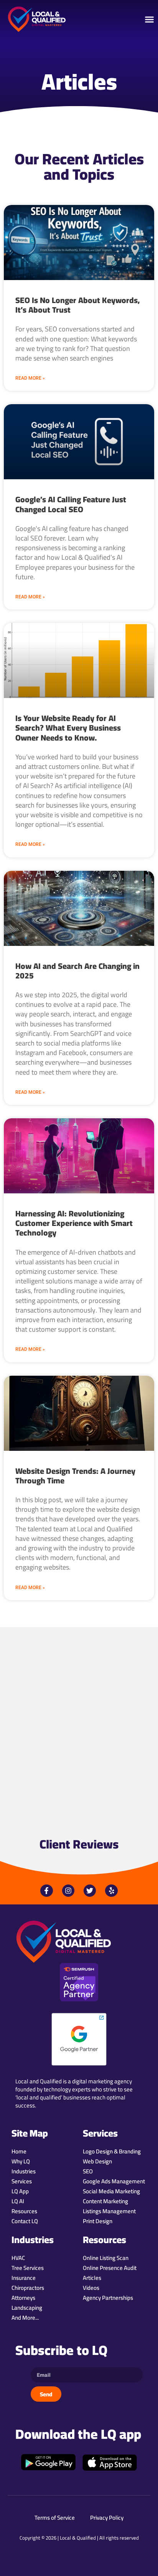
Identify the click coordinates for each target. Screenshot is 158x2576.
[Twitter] (90, 1891)
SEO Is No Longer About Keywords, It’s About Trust (78, 305)
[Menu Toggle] (149, 19)
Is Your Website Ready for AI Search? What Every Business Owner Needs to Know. (68, 728)
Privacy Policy (107, 2518)
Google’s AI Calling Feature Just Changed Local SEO (71, 504)
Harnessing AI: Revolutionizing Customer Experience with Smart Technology (74, 1223)
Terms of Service (55, 2518)
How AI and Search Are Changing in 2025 (77, 971)
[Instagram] (68, 1891)
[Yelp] (111, 1891)
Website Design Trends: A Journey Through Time (75, 1476)
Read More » (30, 378)
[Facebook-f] (46, 1891)
